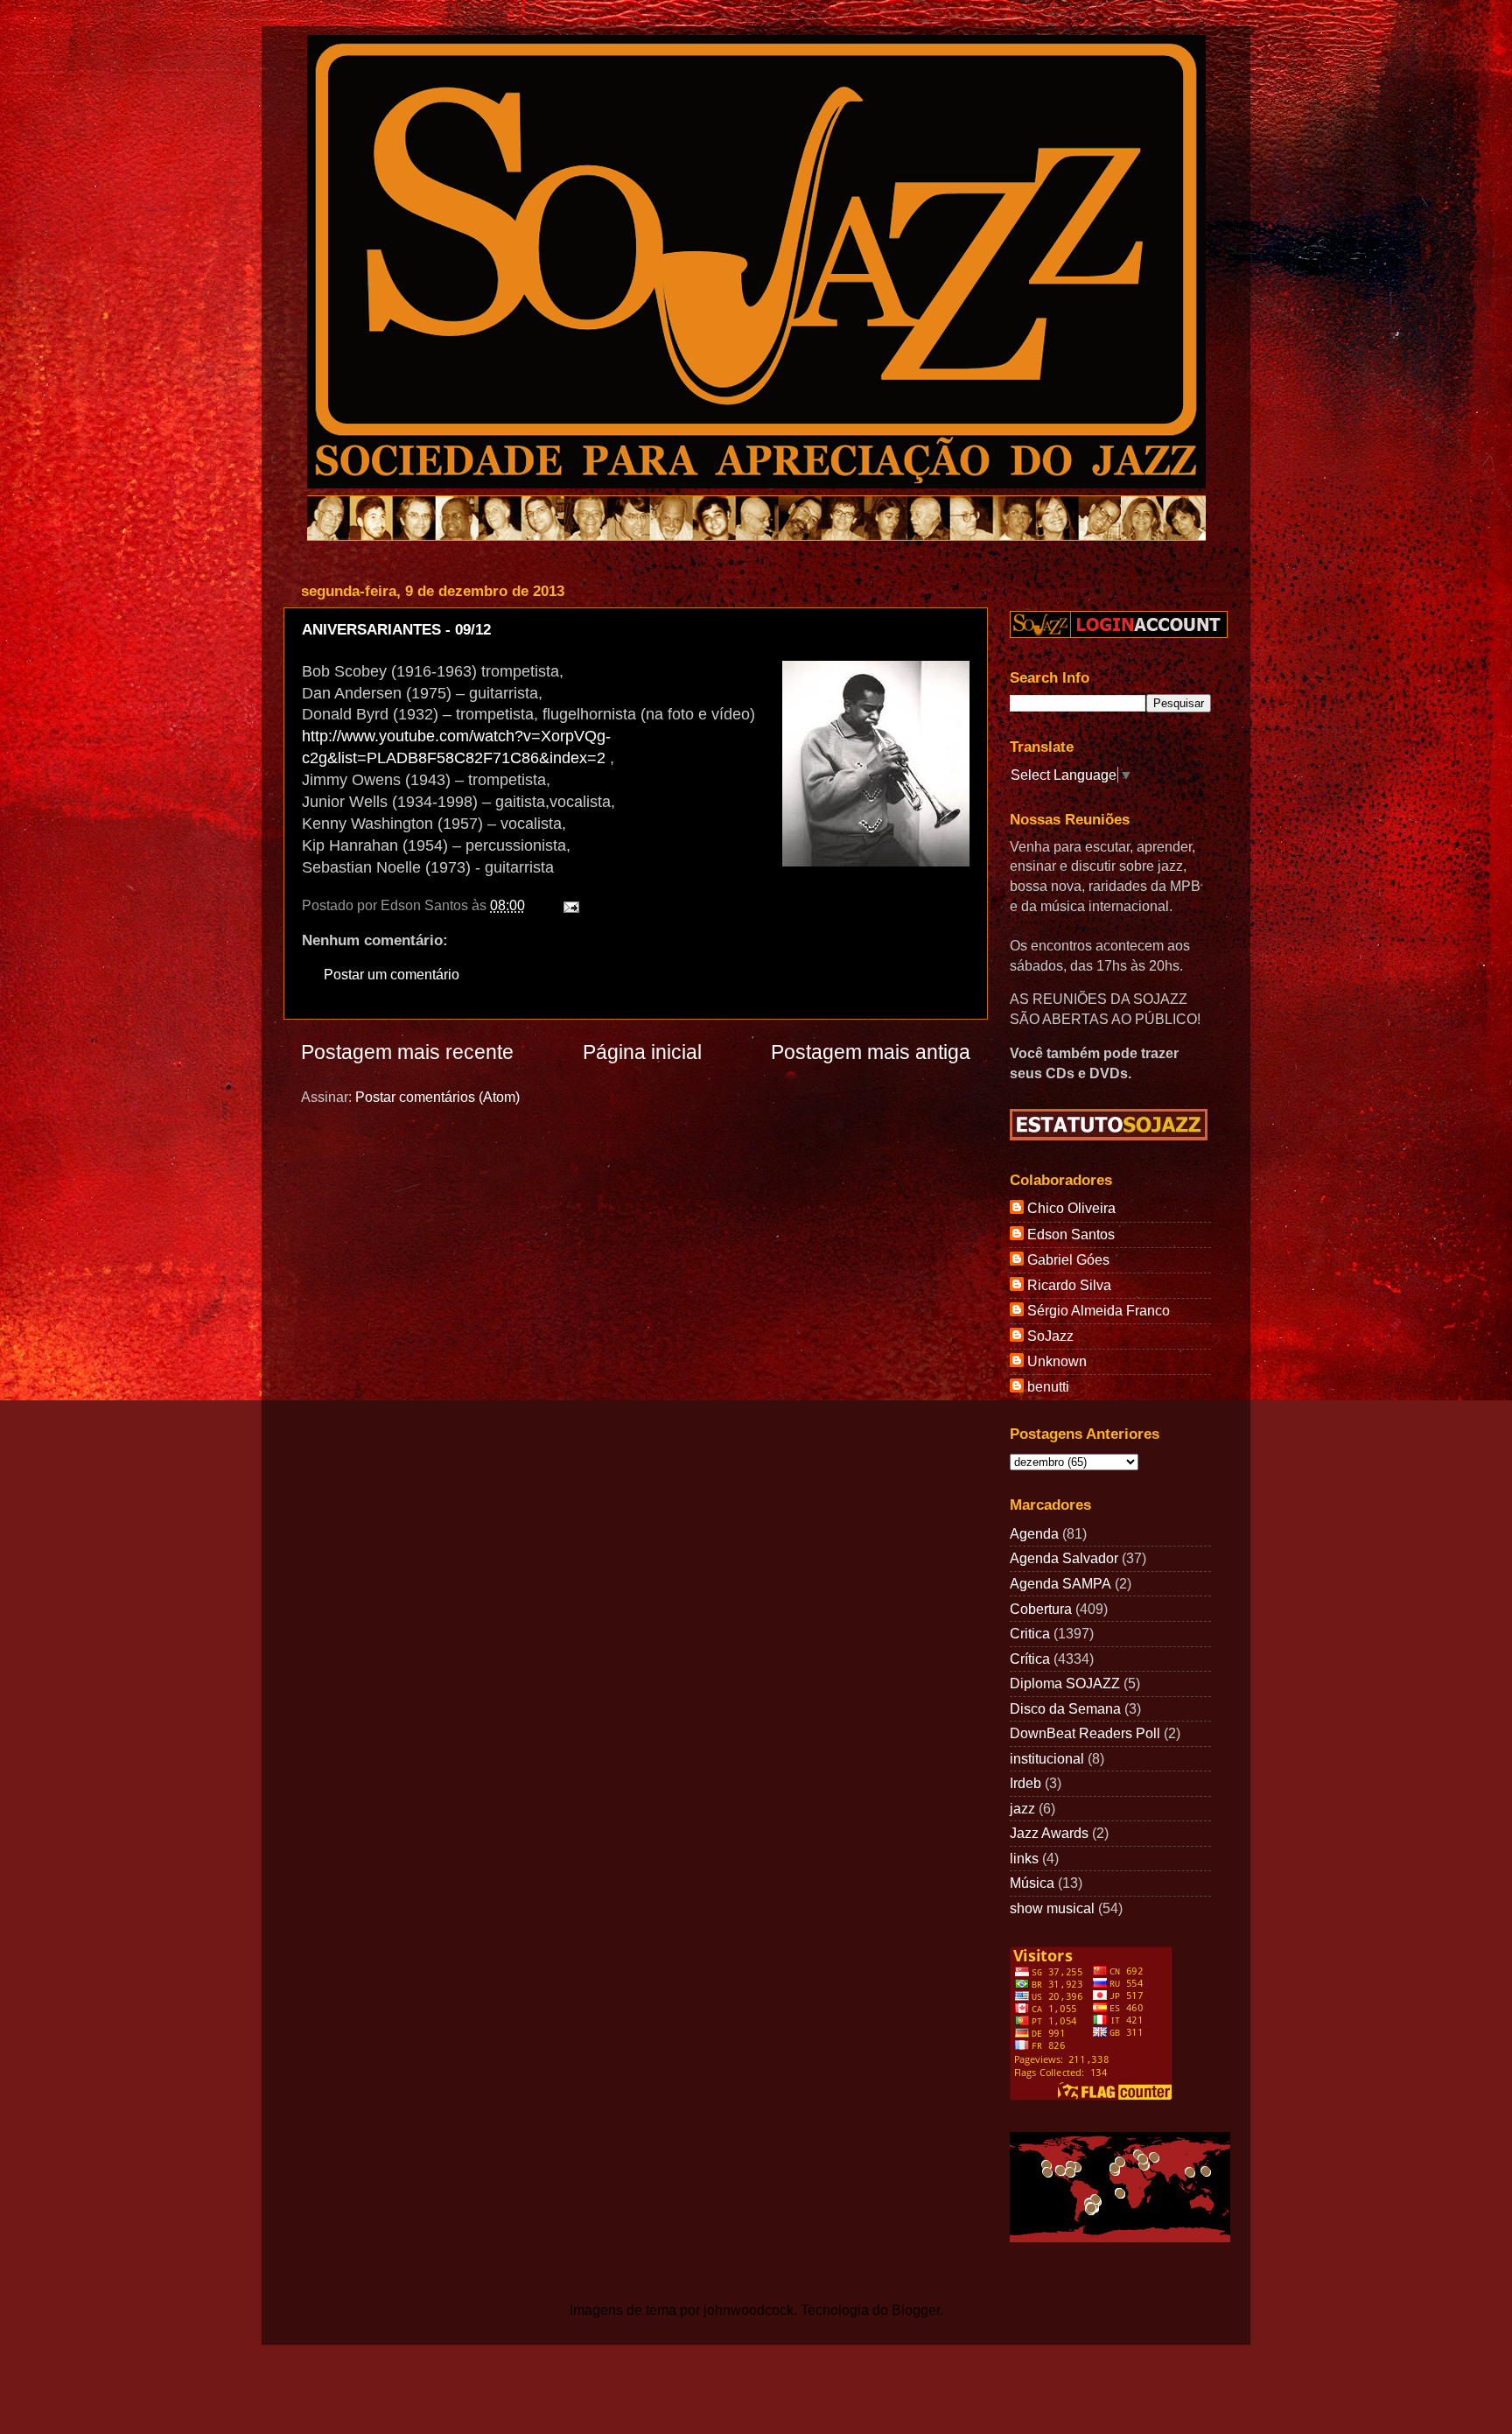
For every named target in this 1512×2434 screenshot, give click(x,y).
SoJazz (1050, 1336)
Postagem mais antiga (871, 1052)
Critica (1030, 1633)
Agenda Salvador (1064, 1558)
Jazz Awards (1049, 1833)
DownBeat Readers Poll (1085, 1733)
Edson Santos (1071, 1234)
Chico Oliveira (1071, 1208)
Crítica (1030, 1659)
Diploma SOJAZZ (1065, 1683)
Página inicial (642, 1052)
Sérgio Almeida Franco (1099, 1310)
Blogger (916, 2310)
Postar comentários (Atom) (437, 1097)
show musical (1052, 1908)
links (1024, 1858)
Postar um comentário (392, 974)
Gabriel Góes (1068, 1259)
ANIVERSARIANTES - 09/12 (396, 630)
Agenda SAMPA (1060, 1583)
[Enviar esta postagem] (568, 905)
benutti (1048, 1386)
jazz (1022, 1808)
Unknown (1057, 1361)
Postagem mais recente (407, 1052)
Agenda (1034, 1533)
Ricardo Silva (1069, 1285)
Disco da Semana (1065, 1708)
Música (1032, 1883)
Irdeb (1025, 1783)
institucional (1047, 1758)
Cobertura (1041, 1609)
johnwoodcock (749, 2310)
